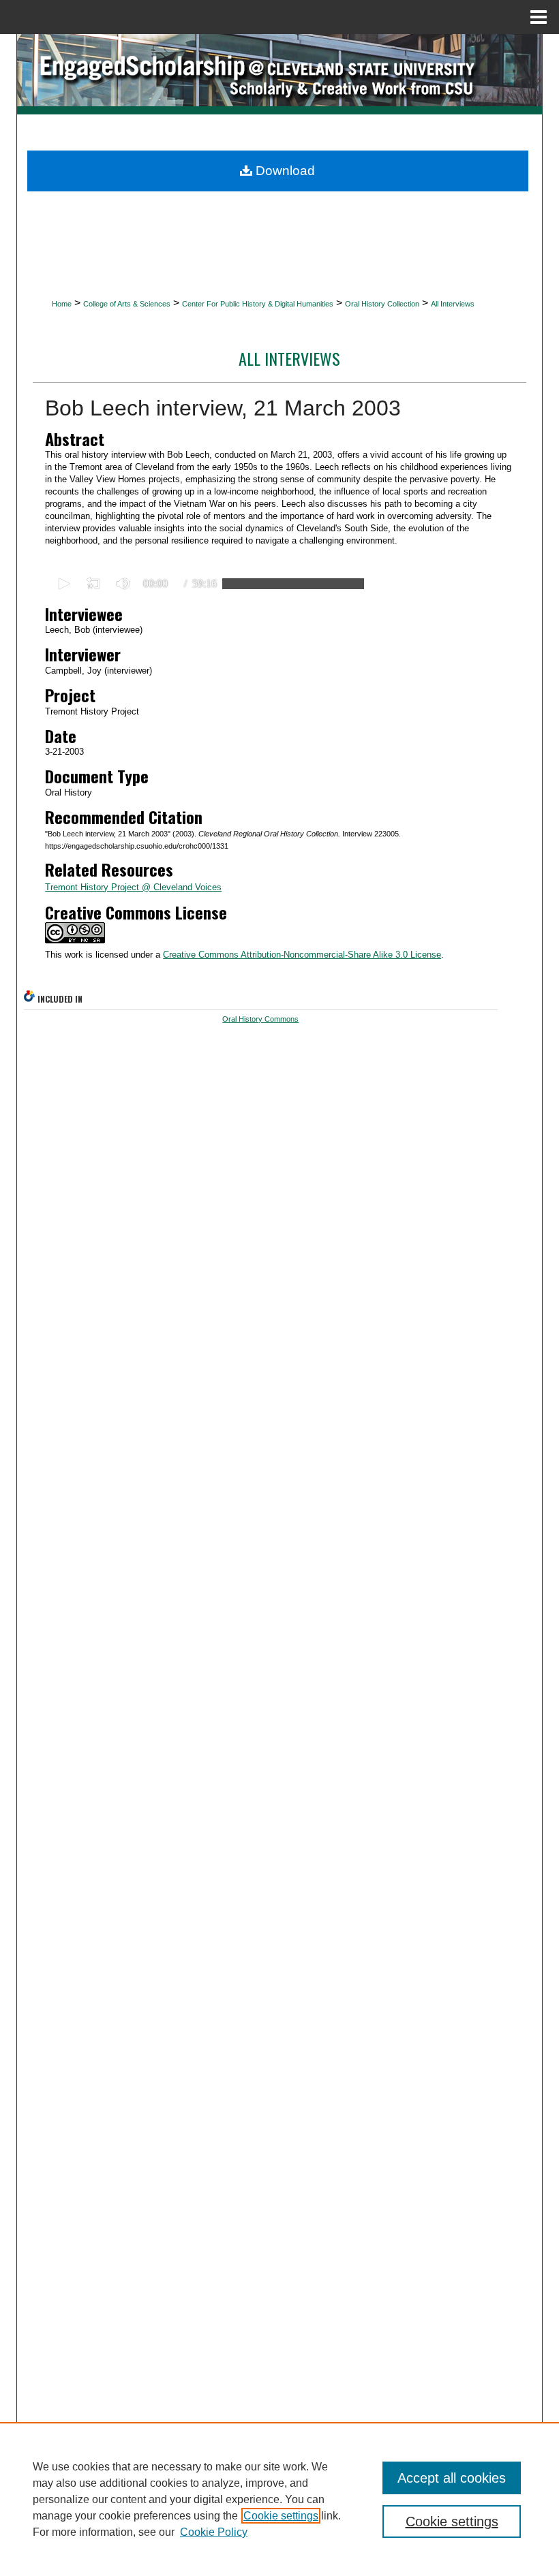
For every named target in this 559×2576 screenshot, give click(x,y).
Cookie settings (281, 2516)
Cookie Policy (214, 2532)
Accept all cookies (452, 2478)
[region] (279, 2499)
